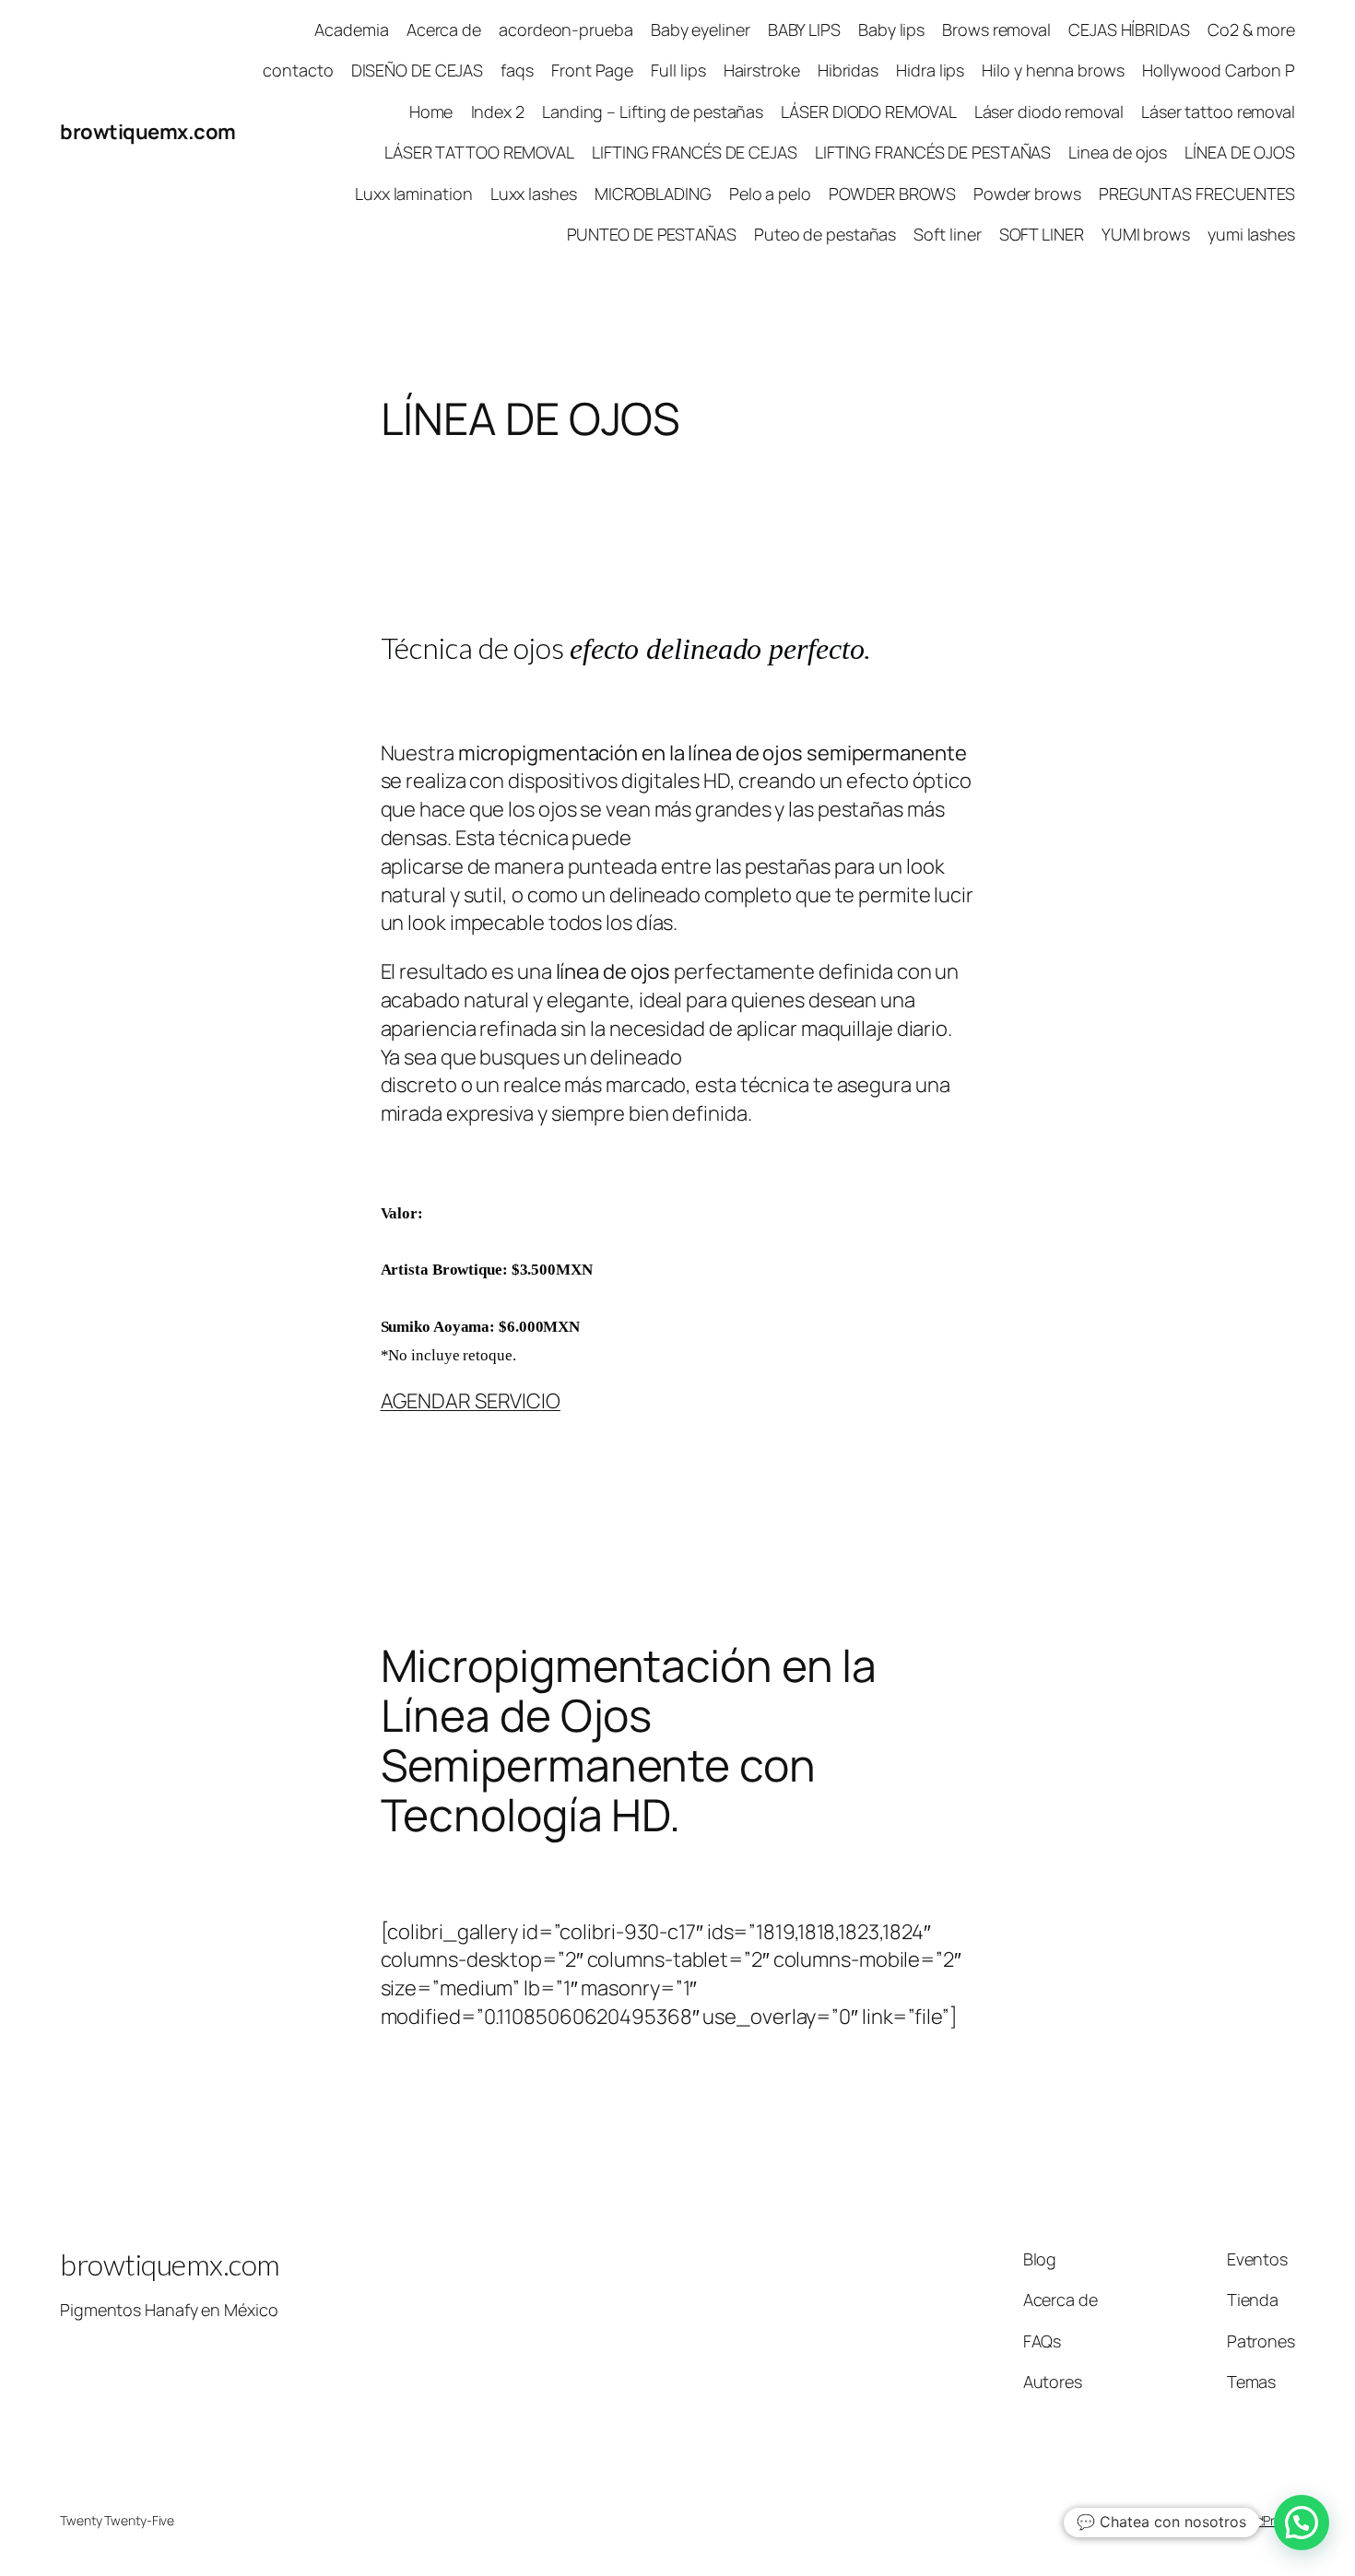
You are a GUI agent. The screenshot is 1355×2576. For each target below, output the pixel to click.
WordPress (1264, 2520)
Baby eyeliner (701, 29)
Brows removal (996, 29)
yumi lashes (1251, 234)
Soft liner (947, 234)
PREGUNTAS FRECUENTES (1197, 194)
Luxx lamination (414, 194)
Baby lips (891, 29)
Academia (351, 29)
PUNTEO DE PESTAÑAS (652, 234)
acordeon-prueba (566, 29)
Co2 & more (1251, 29)
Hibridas (848, 70)
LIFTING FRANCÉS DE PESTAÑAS (933, 152)
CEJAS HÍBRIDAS (1129, 29)
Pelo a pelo (770, 194)
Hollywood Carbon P (1219, 70)
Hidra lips (930, 70)
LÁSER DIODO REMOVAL (868, 112)
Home (431, 112)
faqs (517, 70)
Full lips (678, 70)
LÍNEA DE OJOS (1240, 152)
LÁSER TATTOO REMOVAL (479, 152)
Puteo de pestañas (825, 234)
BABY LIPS (804, 29)
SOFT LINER (1042, 234)
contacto (298, 70)
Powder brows (1027, 194)
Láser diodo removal (1049, 112)
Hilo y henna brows (1053, 70)
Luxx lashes (534, 194)
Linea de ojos (1118, 152)
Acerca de (444, 29)
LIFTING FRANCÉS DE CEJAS (695, 152)
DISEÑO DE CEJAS (418, 70)
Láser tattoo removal (1218, 112)
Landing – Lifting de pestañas (653, 112)
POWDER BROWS (892, 194)
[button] (1302, 2523)
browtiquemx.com (148, 132)
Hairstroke (762, 70)
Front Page (592, 70)
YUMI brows (1146, 234)
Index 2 (498, 112)
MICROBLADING (653, 194)
